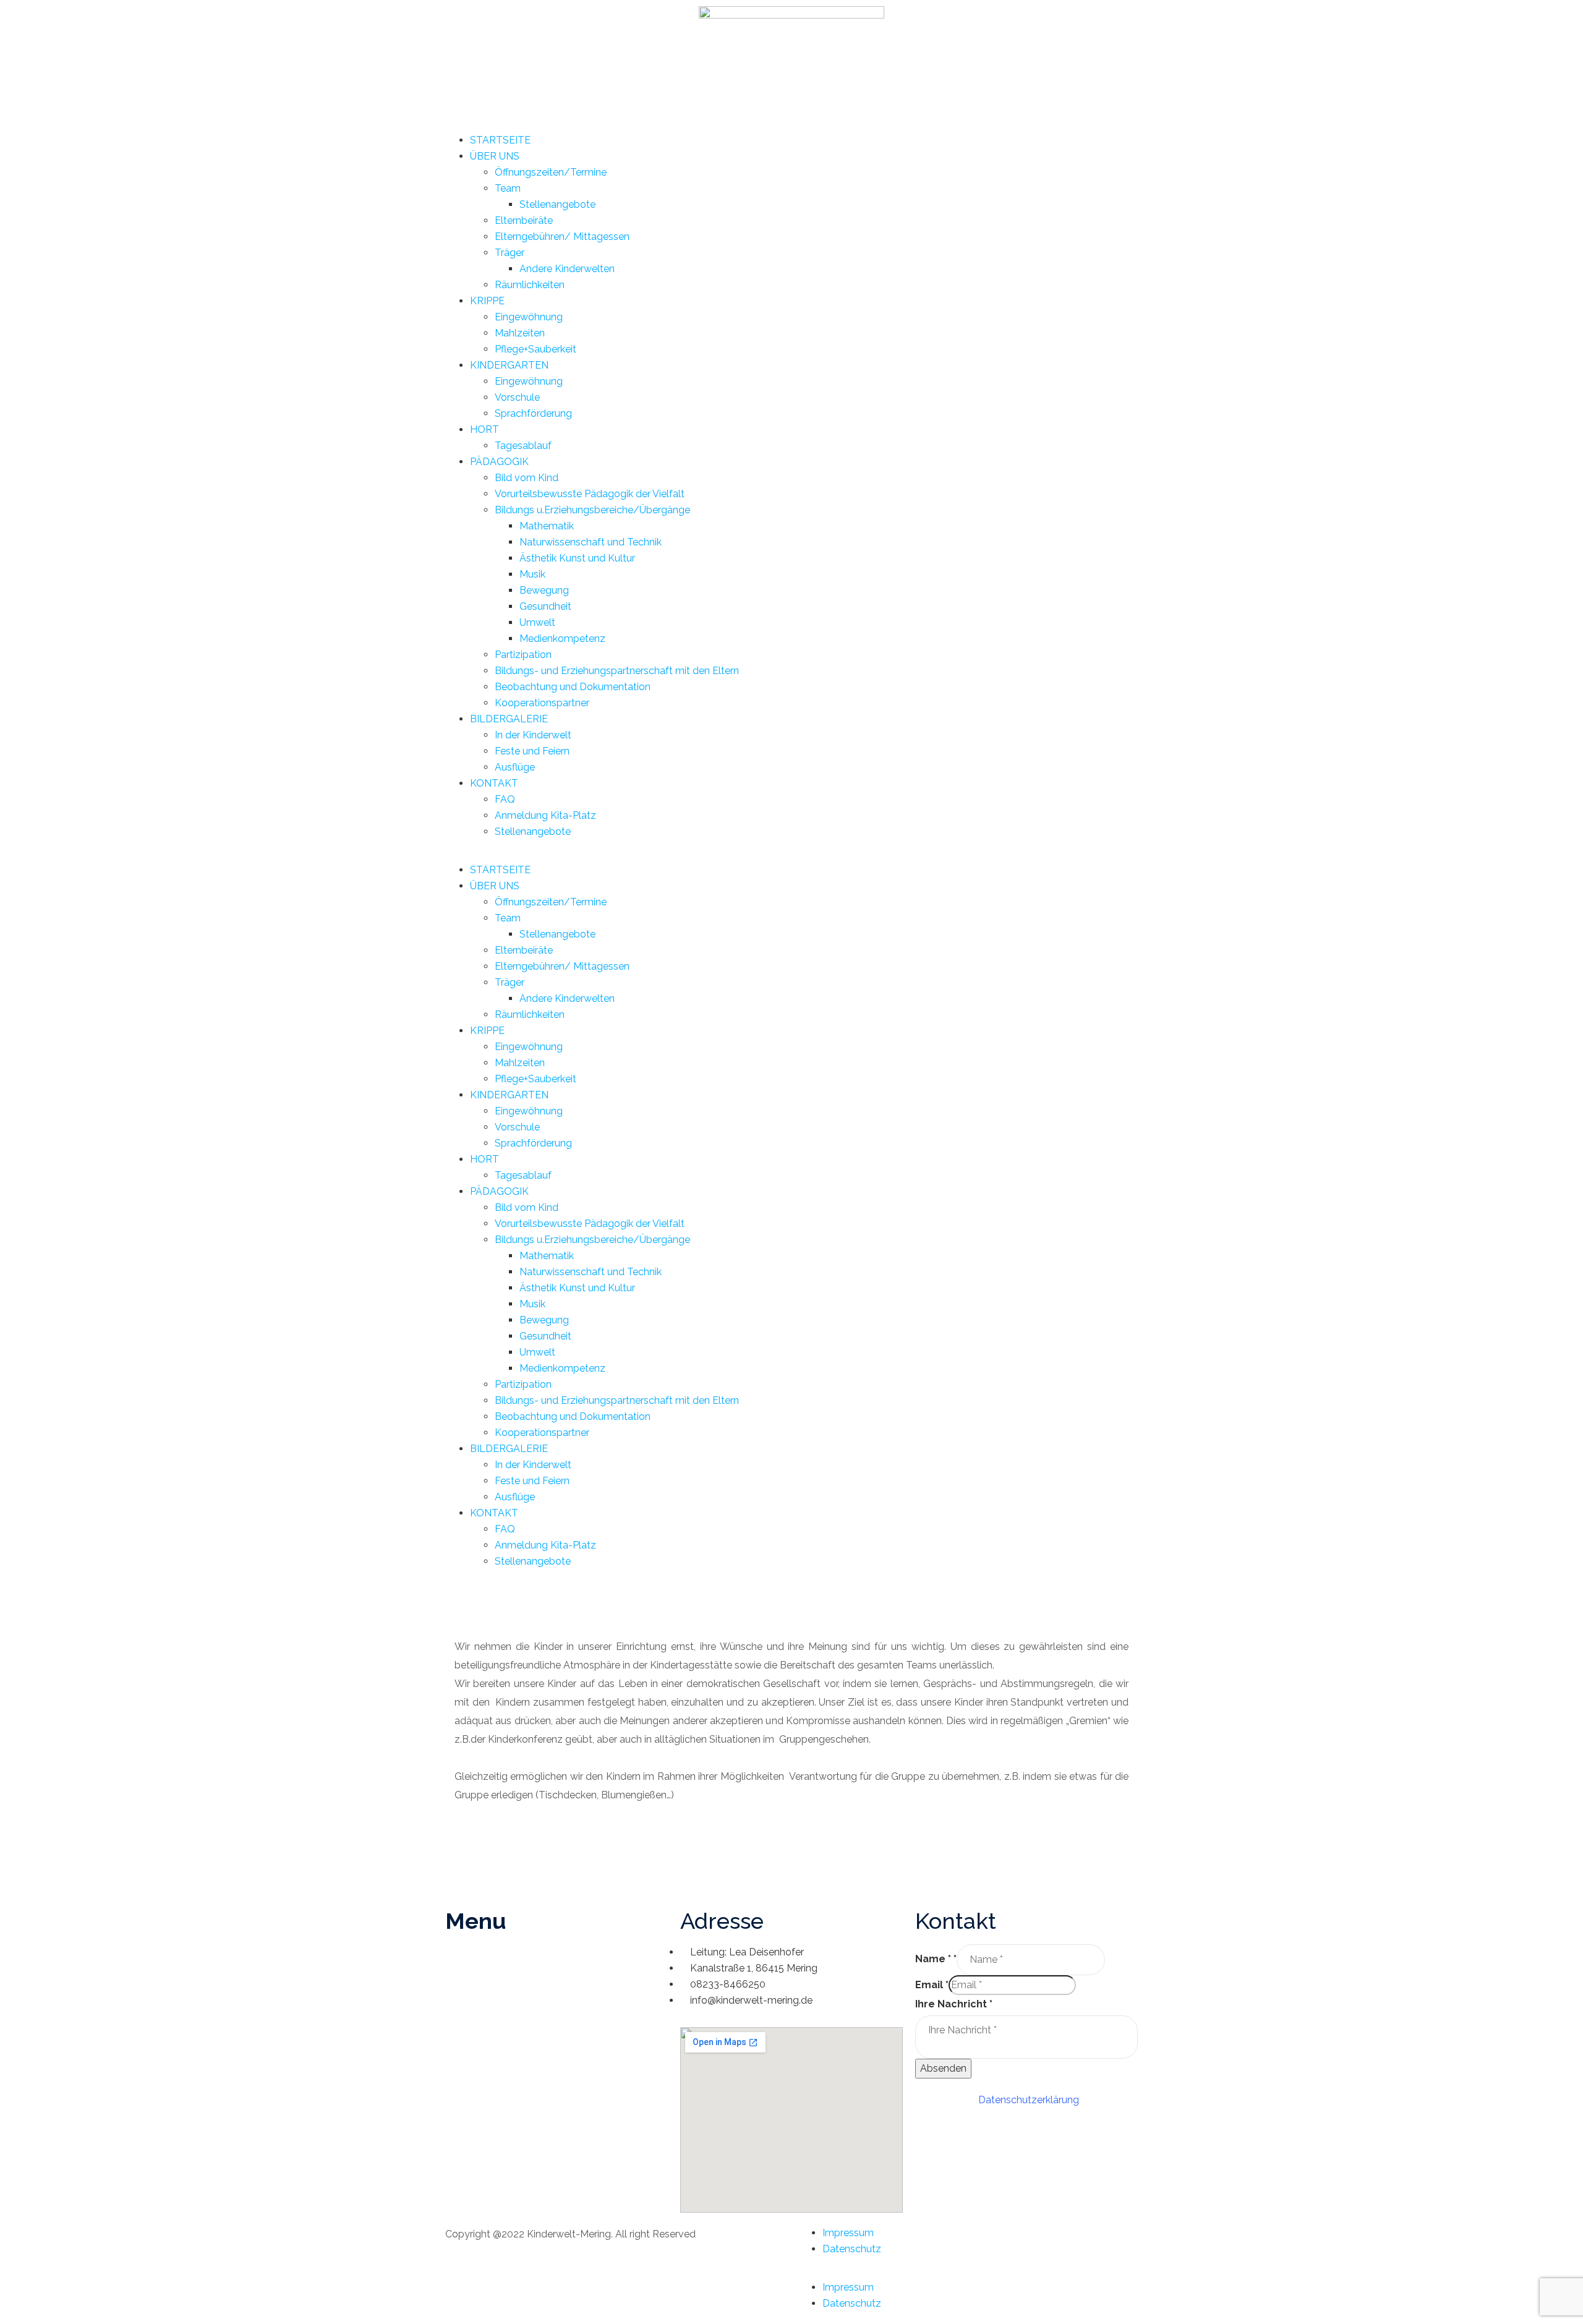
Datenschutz (852, 2249)
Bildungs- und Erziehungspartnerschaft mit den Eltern (617, 671)
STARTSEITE (500, 140)
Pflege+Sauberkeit (535, 349)
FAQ (505, 799)
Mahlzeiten (520, 333)
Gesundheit (545, 606)
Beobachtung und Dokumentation (573, 687)
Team (508, 188)
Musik (532, 574)
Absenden (943, 2068)
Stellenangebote (557, 204)
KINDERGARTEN (509, 365)
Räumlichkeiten (530, 285)
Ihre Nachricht (954, 2004)
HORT (484, 429)
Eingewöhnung (529, 317)
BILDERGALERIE (509, 719)
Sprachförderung (533, 413)
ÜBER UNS (495, 156)
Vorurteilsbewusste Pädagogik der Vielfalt (590, 494)
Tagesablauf (523, 446)
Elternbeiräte (524, 220)
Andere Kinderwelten (567, 269)
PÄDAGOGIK (499, 462)
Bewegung (544, 590)
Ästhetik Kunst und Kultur (577, 558)
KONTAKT (494, 783)
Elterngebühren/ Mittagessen (562, 237)
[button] (791, 854)
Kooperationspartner (542, 703)
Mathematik (547, 526)
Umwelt (537, 622)
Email (932, 1985)
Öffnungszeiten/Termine (551, 172)
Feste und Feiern (532, 751)
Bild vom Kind (527, 478)
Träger (510, 253)
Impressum (848, 2233)
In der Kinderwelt (533, 735)
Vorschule (517, 397)
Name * (936, 1959)
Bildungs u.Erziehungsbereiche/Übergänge (592, 510)
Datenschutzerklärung (1029, 2100)
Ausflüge (515, 767)
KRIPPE (487, 301)
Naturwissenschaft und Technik (591, 542)
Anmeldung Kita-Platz (545, 815)
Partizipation (523, 655)
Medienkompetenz (562, 639)
